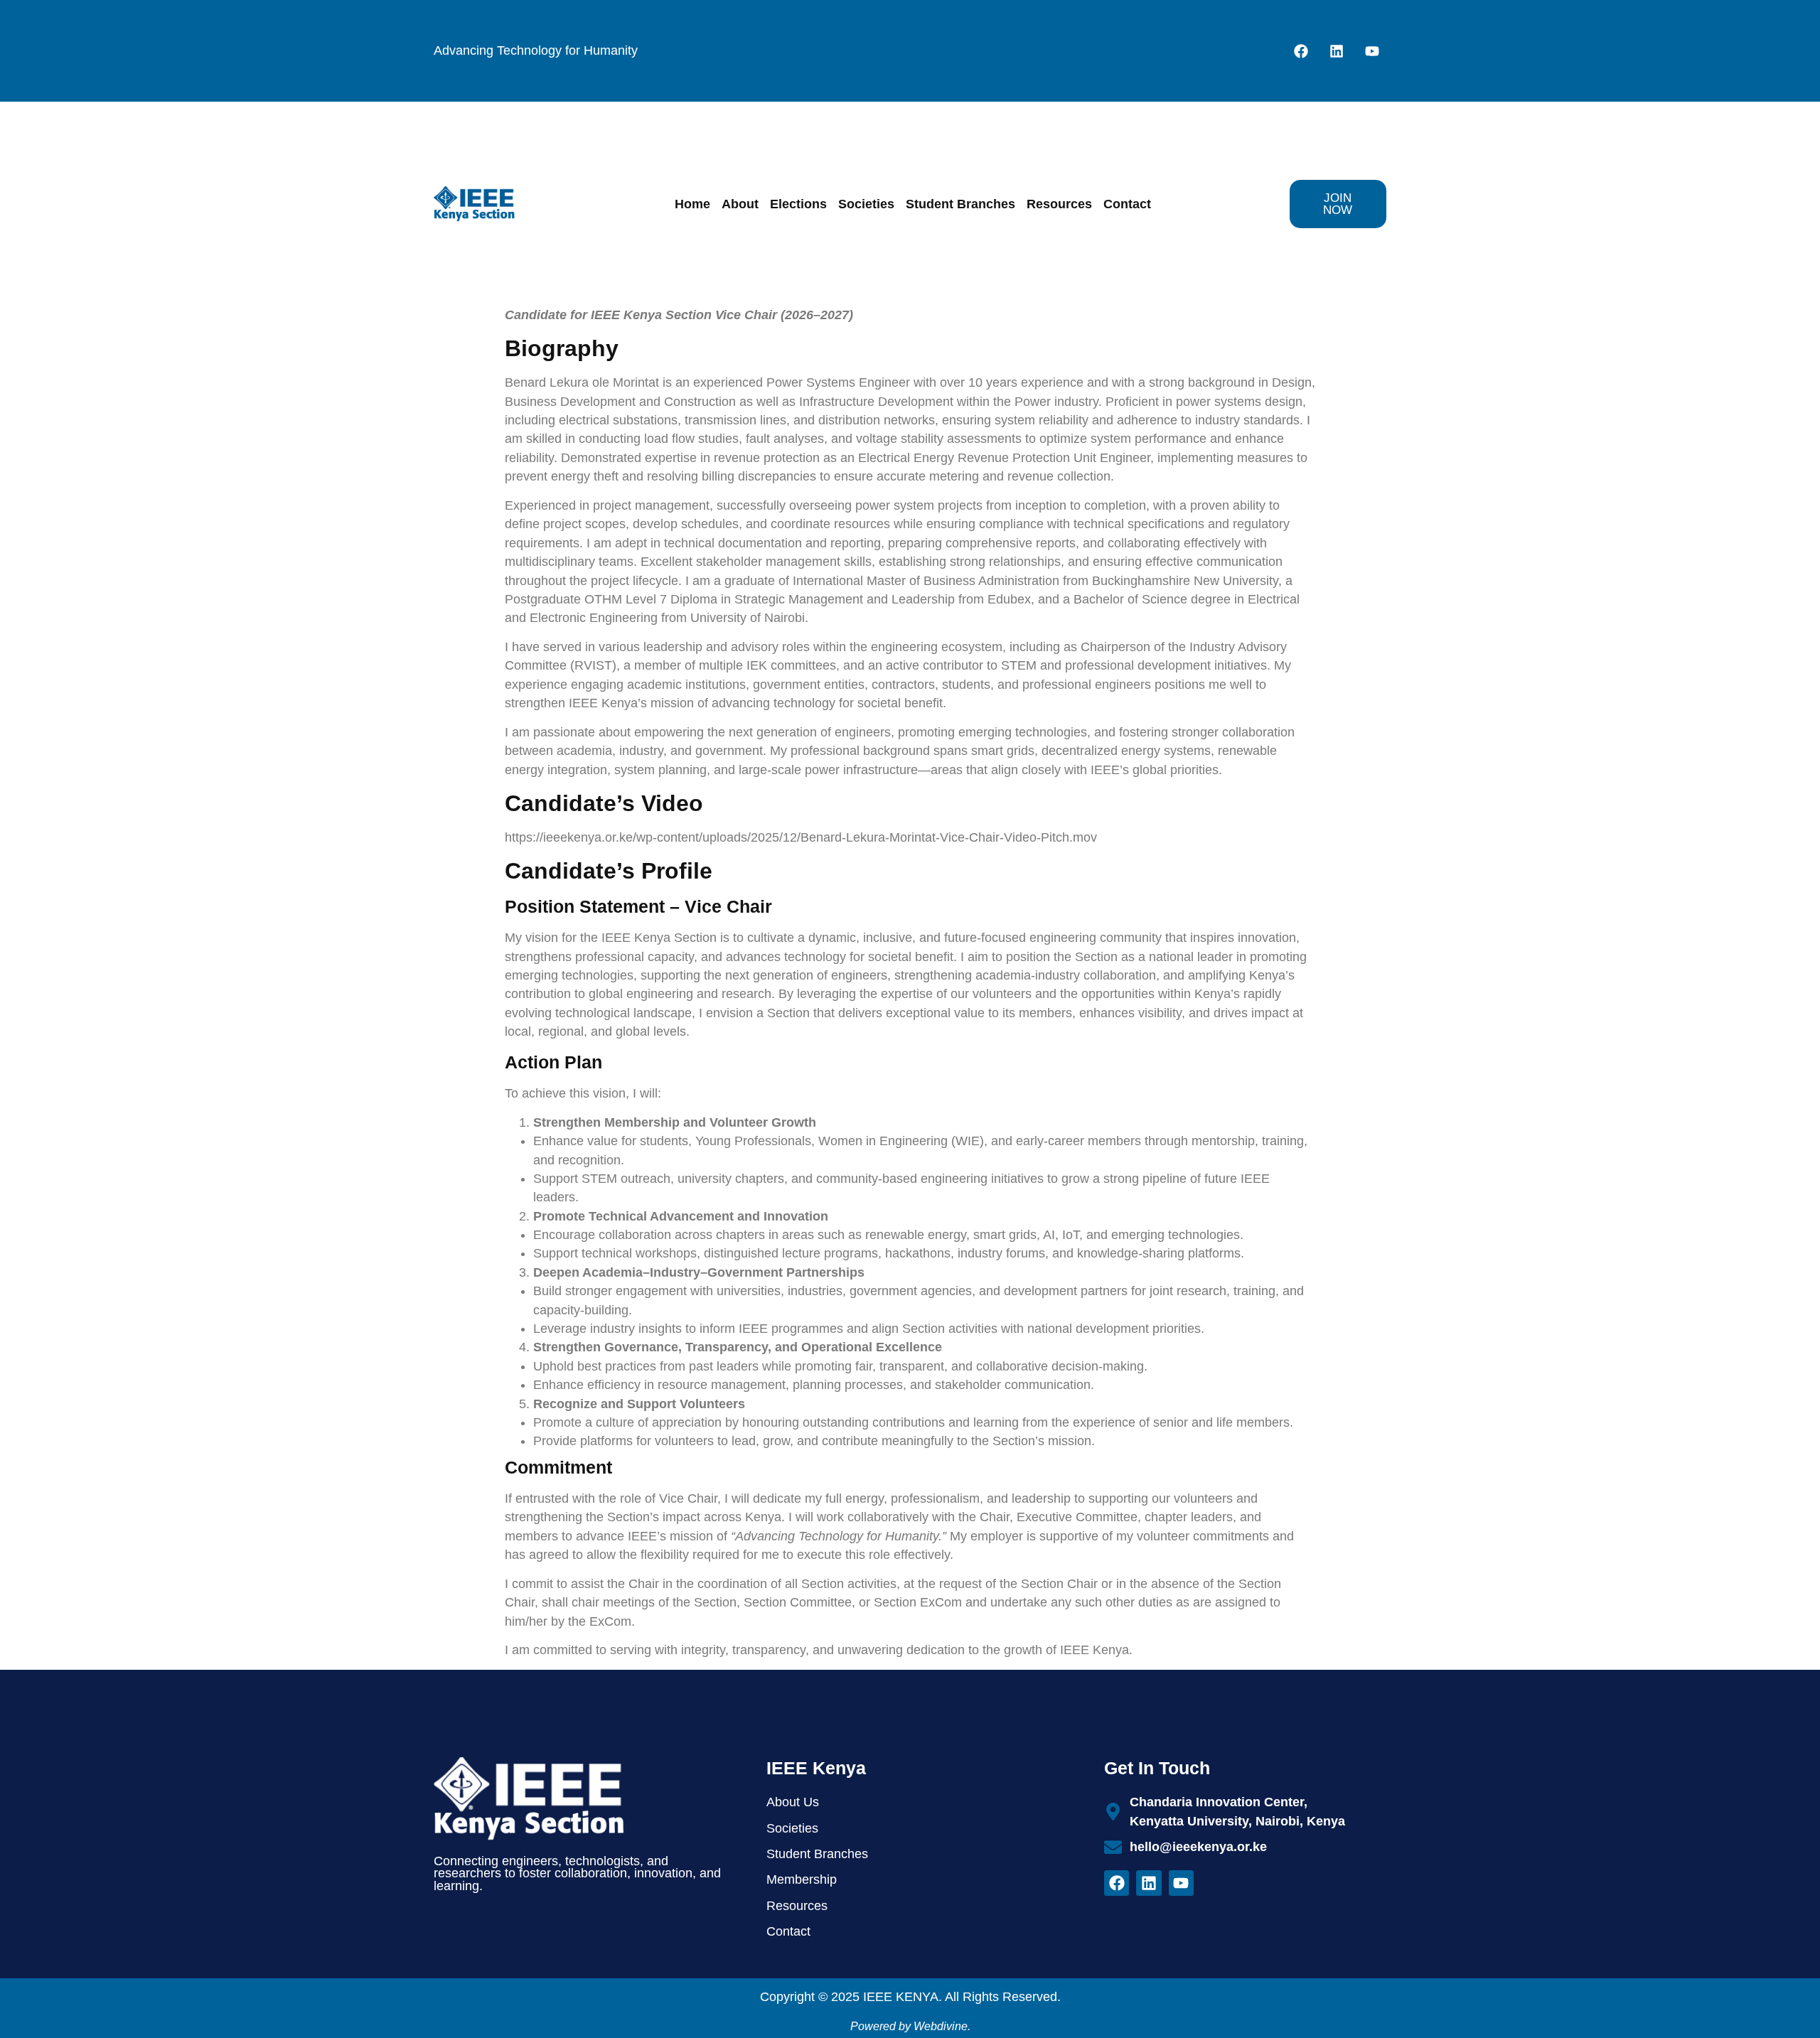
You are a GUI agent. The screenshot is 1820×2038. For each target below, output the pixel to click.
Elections (798, 204)
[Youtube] (1372, 51)
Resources (1059, 204)
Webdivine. (942, 2026)
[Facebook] (1301, 51)
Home (692, 204)
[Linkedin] (1337, 51)
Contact (1127, 204)
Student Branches (960, 204)
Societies (866, 204)
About (740, 204)
